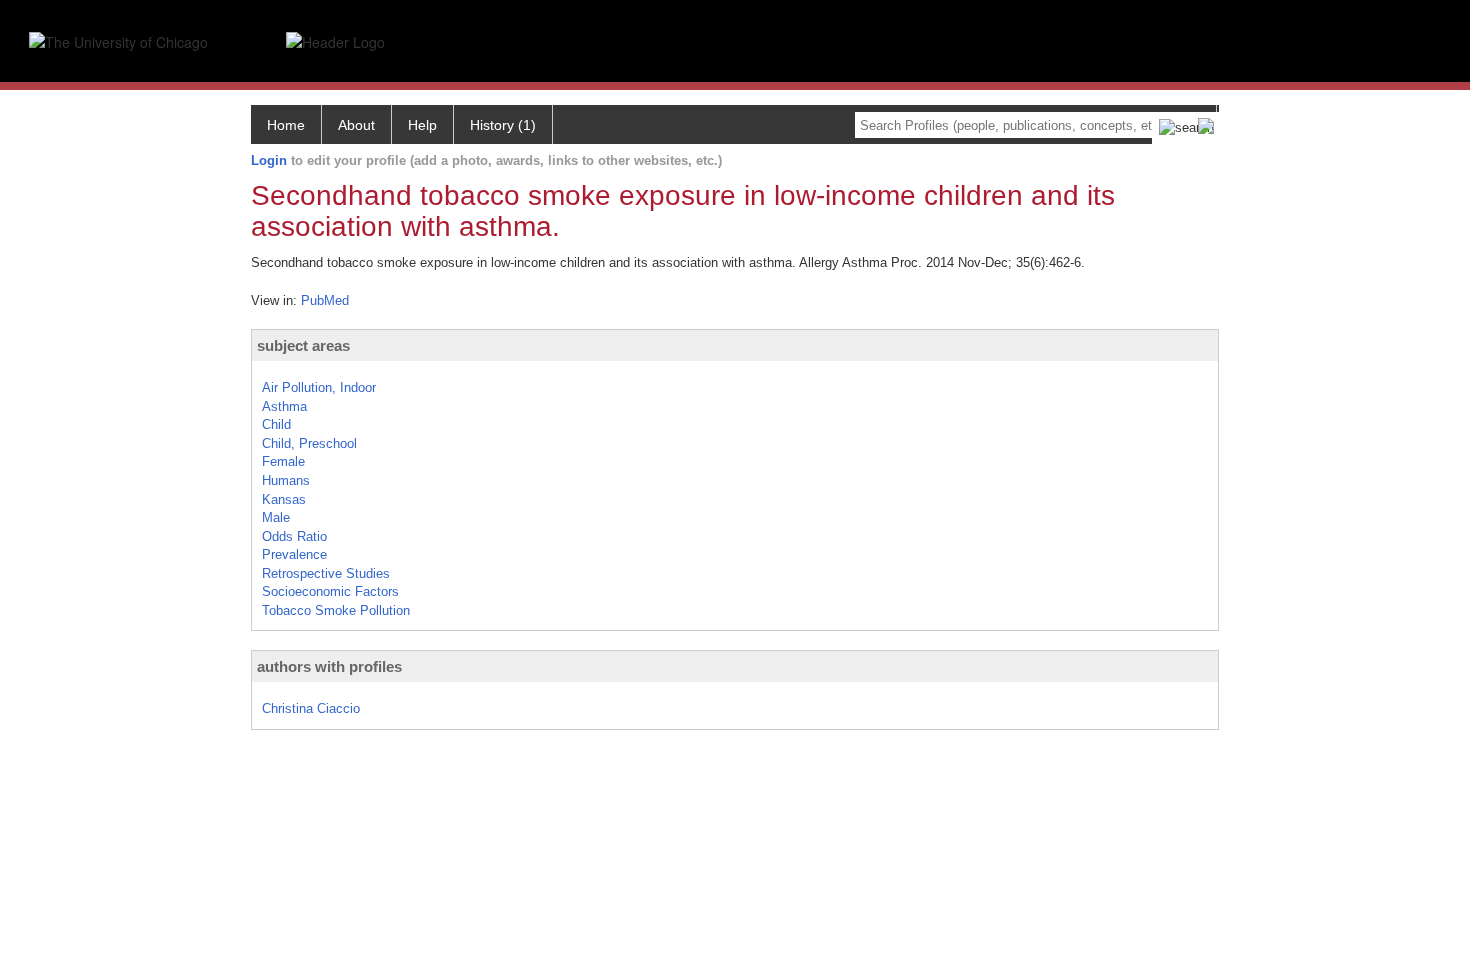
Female (283, 461)
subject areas (303, 345)
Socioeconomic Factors (330, 591)
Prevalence (294, 554)
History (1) (503, 125)
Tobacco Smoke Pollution (336, 610)
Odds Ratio (294, 536)
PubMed (325, 300)
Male (276, 517)
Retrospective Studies (326, 573)
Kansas (284, 499)
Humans (286, 480)
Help (422, 125)
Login (269, 160)
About (356, 125)
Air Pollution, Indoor (319, 387)
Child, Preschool (309, 443)
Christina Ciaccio (311, 708)
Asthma (284, 406)
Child (276, 424)
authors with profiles (329, 666)
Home (286, 125)
